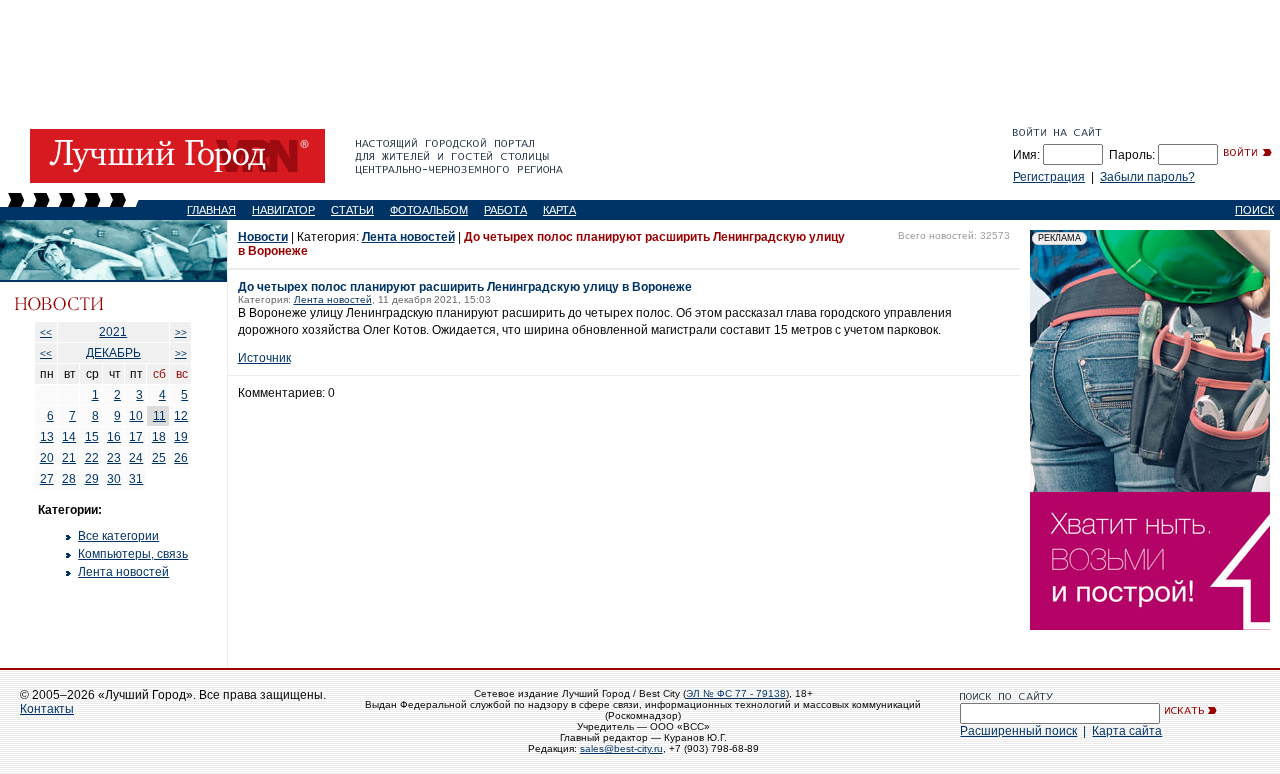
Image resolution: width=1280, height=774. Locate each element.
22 (92, 458)
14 (69, 437)
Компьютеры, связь (133, 554)
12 (181, 416)
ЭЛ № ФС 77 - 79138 (736, 693)
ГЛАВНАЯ (211, 210)
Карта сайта (1127, 731)
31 (136, 479)
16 (114, 437)
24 (136, 458)
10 (136, 416)
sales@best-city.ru (621, 748)
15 (92, 437)
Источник (264, 358)
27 (47, 479)
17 (136, 437)
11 (159, 416)
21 (69, 458)
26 (181, 458)
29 (92, 479)
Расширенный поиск (1018, 731)
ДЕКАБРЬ (113, 353)
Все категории (118, 536)
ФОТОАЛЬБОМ (429, 210)
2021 (113, 332)
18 (159, 437)
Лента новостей (123, 572)
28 (69, 479)
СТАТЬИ (352, 210)
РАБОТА (505, 210)
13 (47, 437)
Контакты (47, 709)
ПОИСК (1254, 210)
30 (114, 479)
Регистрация (1049, 177)
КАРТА (559, 210)
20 (47, 458)
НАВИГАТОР (283, 210)
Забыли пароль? (1147, 177)
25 (159, 458)
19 (181, 437)
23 (114, 458)
